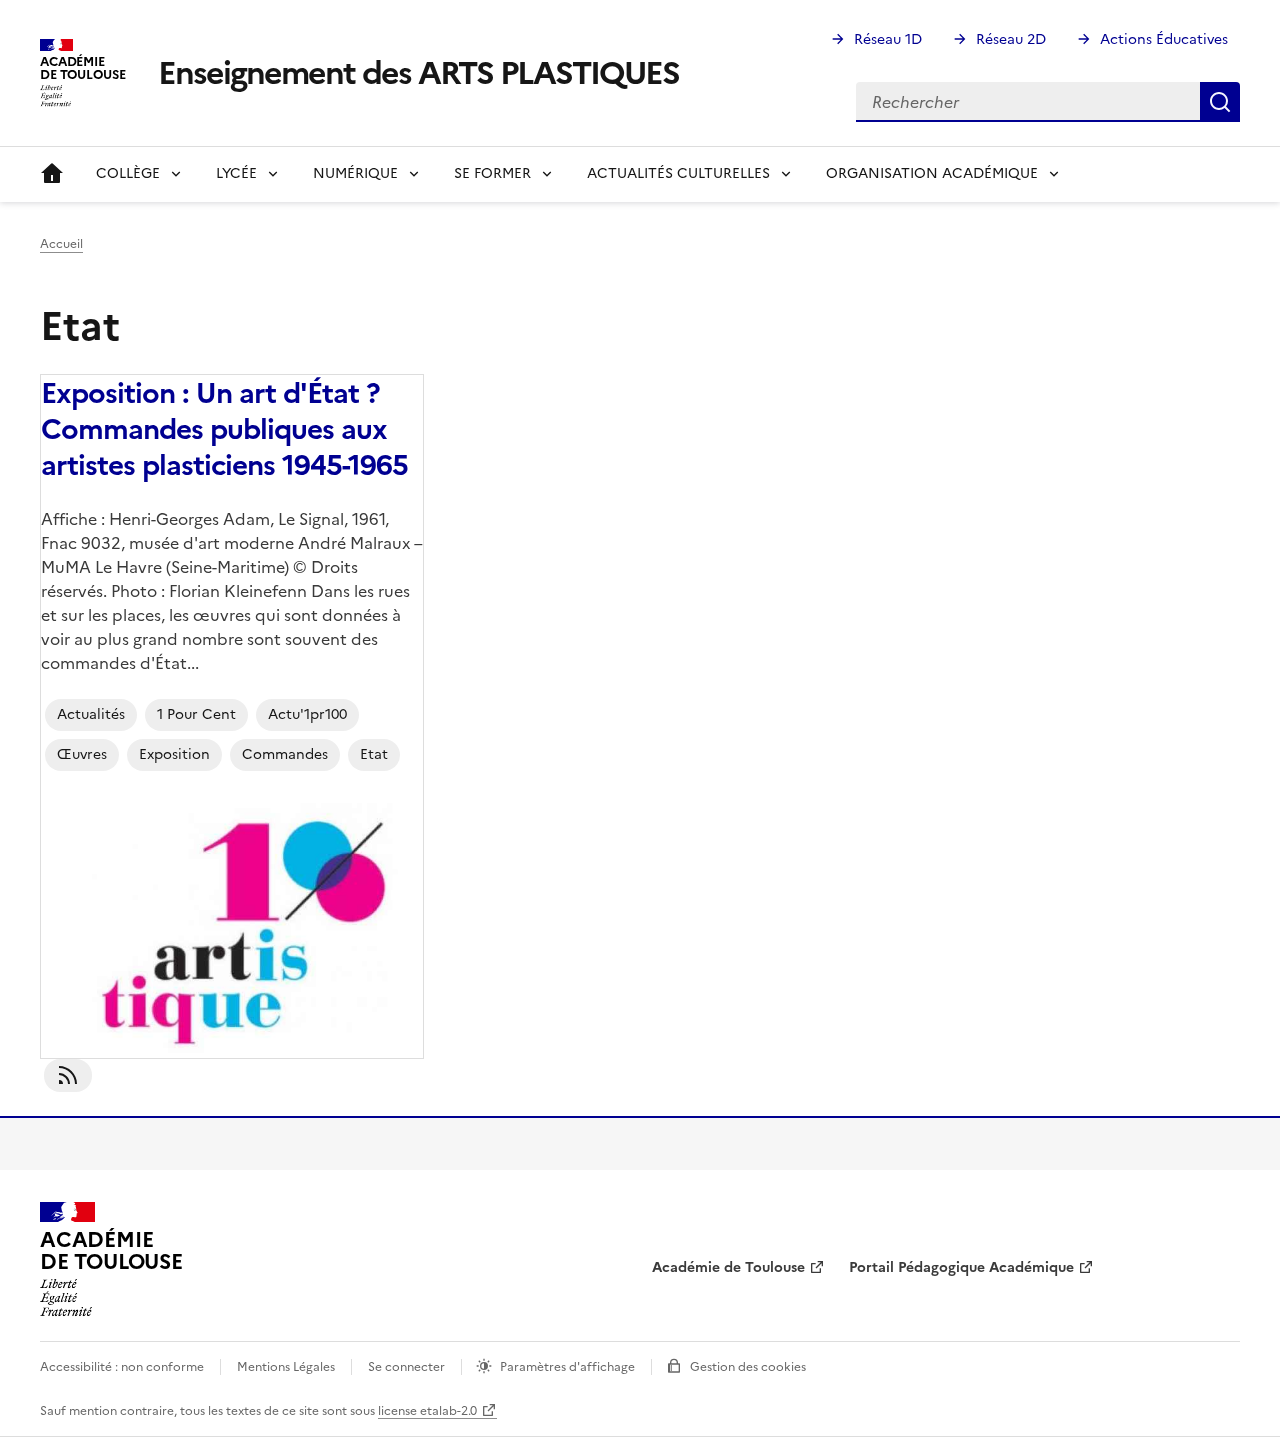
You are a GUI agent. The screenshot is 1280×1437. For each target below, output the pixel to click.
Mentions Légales (286, 1367)
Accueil (52, 174)
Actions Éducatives (1164, 39)
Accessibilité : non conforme (122, 1367)
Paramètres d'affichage (567, 1367)
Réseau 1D (888, 39)
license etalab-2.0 (427, 1411)
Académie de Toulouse (728, 1267)
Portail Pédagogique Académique (961, 1267)
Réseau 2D (1011, 39)
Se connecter (406, 1367)
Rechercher (1220, 102)
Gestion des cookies (748, 1367)
